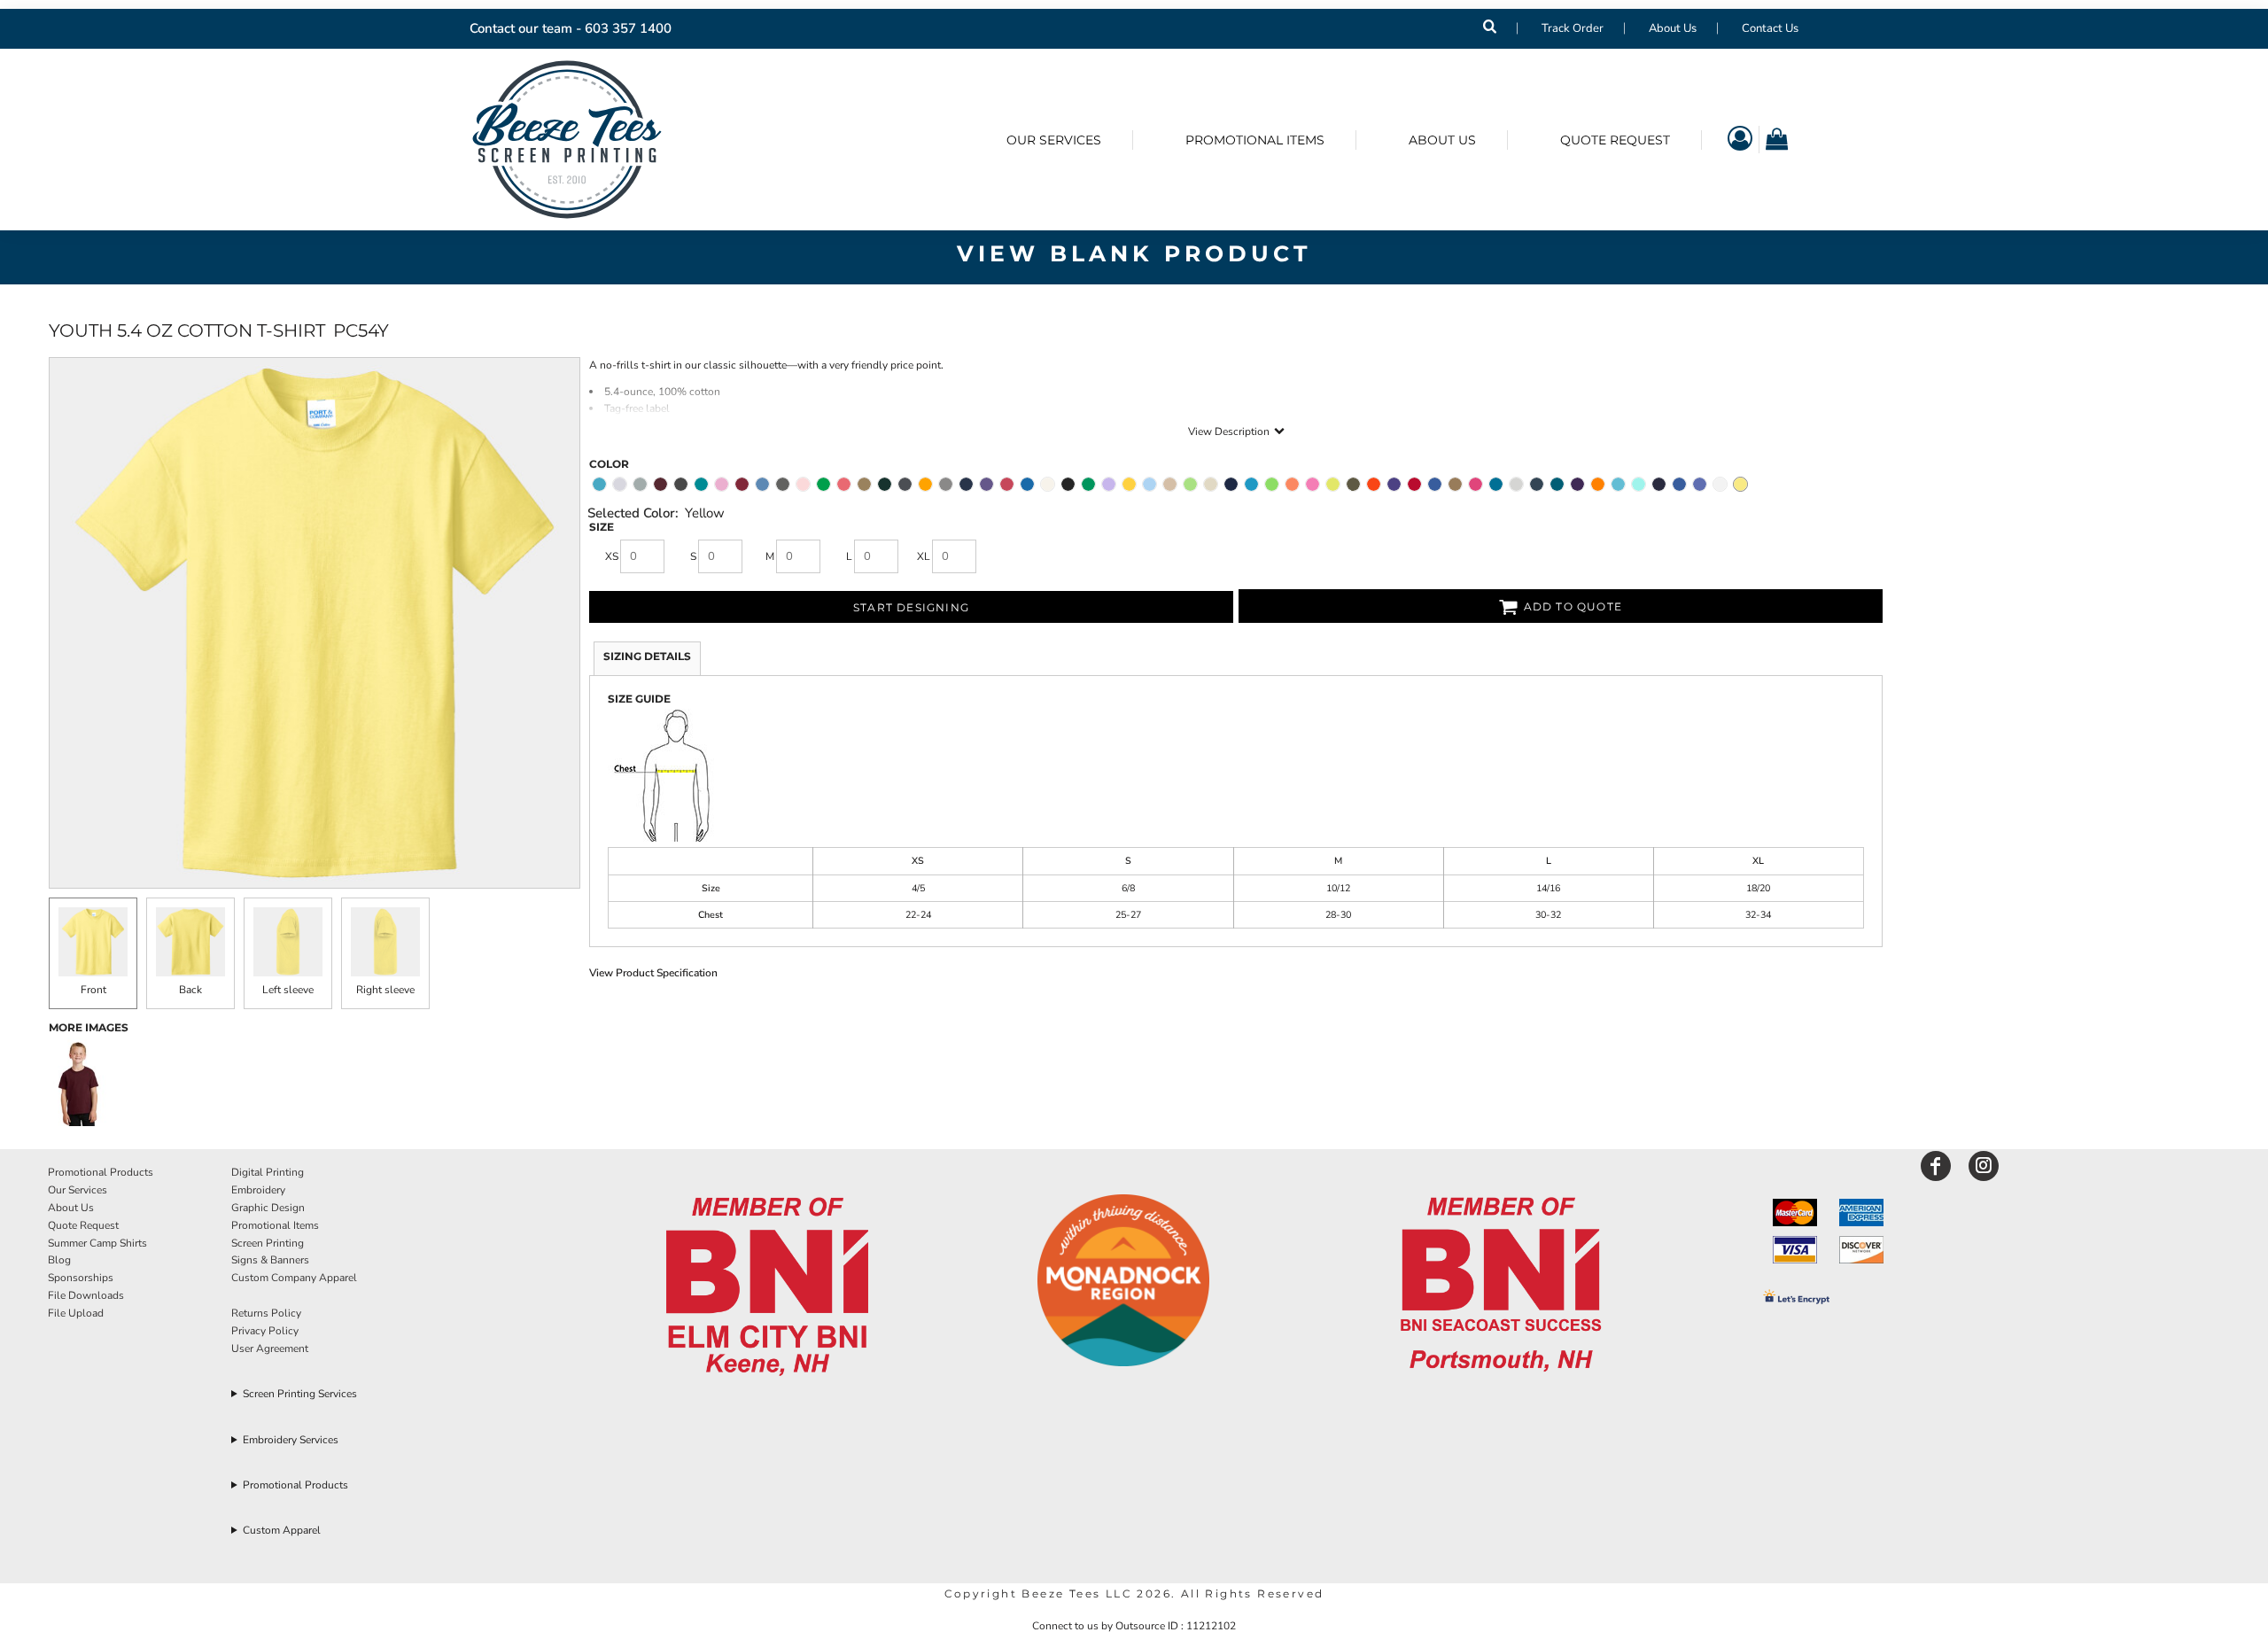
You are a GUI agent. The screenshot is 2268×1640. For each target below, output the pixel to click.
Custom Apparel (282, 1530)
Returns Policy (266, 1313)
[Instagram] (1984, 1166)
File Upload (76, 1313)
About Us (1673, 28)
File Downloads (86, 1295)
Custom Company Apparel (294, 1278)
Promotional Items (275, 1225)
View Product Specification (653, 973)
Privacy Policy (265, 1331)
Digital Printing (268, 1172)
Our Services (78, 1190)
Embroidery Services (291, 1440)
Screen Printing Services (300, 1394)
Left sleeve (288, 990)
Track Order (1573, 28)
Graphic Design (268, 1208)
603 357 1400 (628, 28)
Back (190, 990)
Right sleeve (385, 990)
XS (612, 556)
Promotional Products (101, 1172)
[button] (768, 1288)
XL (924, 556)
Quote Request (83, 1225)
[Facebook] (1936, 1166)
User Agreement (270, 1349)
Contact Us (1770, 28)
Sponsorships (81, 1278)
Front (93, 990)
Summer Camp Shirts (97, 1243)
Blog (59, 1260)
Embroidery (258, 1190)
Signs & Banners (270, 1260)
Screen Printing (268, 1243)
